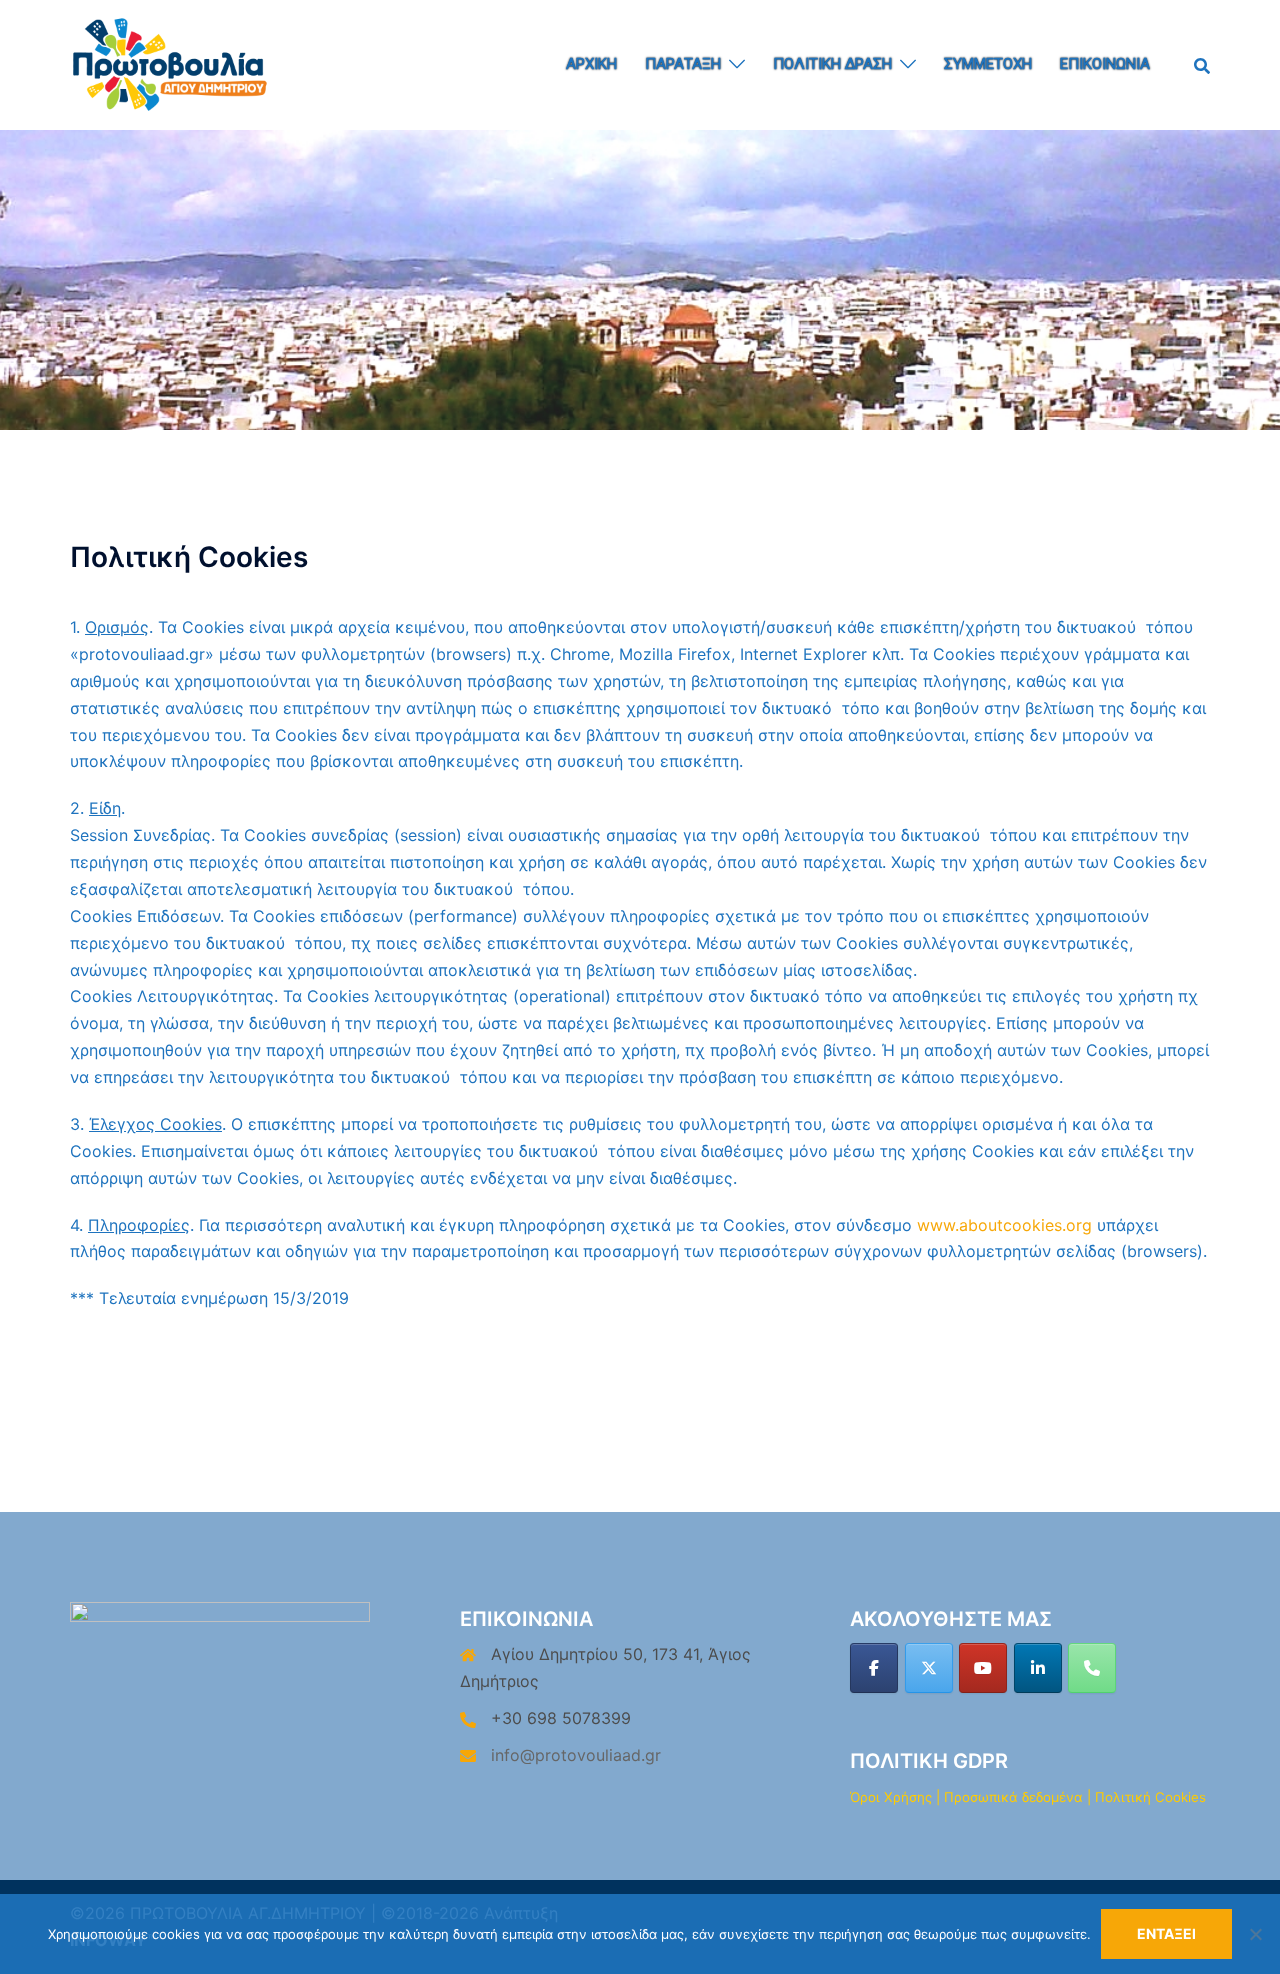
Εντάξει (1166, 1933)
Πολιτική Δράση (832, 64)
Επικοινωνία (1105, 64)
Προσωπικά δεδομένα (1013, 1797)
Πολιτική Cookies (1150, 1797)
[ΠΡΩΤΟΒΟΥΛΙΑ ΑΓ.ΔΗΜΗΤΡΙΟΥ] (170, 63)
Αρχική (591, 64)
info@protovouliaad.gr (576, 1755)
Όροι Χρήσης (891, 1797)
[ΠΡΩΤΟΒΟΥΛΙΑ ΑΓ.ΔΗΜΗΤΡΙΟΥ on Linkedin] (1038, 1668)
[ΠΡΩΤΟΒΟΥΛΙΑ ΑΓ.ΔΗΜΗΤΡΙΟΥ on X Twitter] (929, 1668)
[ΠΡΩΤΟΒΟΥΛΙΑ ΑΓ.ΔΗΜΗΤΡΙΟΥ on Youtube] (983, 1668)
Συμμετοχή (988, 64)
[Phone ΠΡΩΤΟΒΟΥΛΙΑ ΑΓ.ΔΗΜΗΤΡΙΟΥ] (1092, 1668)
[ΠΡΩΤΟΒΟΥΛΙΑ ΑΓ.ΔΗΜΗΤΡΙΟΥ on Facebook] (874, 1668)
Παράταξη (683, 64)
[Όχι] (1255, 1934)
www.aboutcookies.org (1004, 1225)
